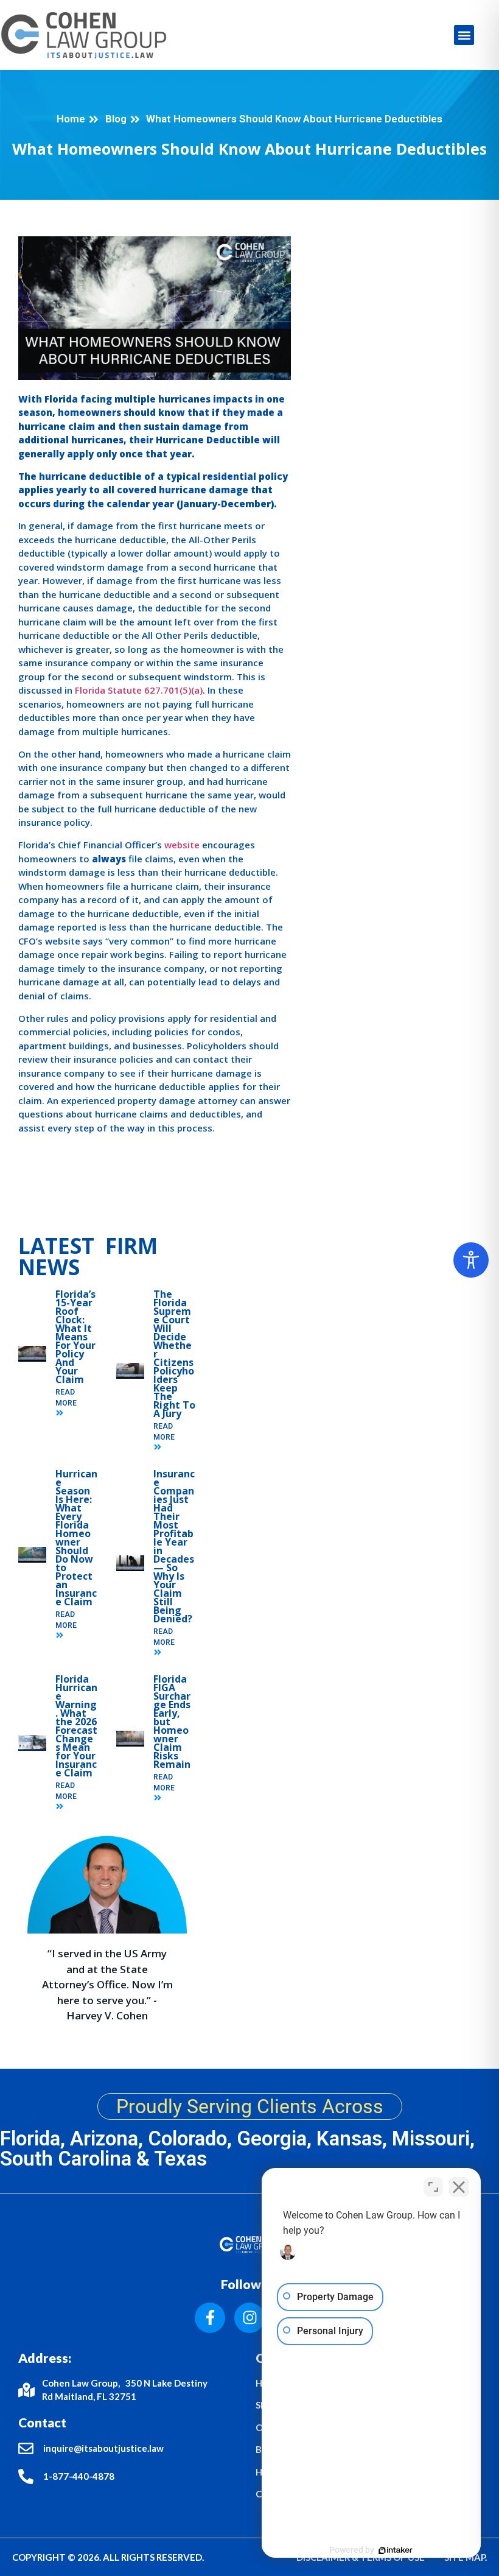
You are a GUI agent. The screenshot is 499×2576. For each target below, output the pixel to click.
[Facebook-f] (210, 2318)
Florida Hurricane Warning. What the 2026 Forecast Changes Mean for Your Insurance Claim (76, 1726)
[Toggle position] (433, 2187)
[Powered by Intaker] (396, 2550)
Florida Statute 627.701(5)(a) (139, 690)
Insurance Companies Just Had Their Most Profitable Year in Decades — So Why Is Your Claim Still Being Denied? (174, 1546)
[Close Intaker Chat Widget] (459, 2187)
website (182, 845)
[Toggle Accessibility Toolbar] (471, 1260)
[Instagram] (249, 2318)
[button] (464, 35)
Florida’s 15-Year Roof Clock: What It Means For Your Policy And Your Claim (75, 1337)
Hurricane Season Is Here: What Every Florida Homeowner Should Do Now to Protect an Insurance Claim (76, 1538)
